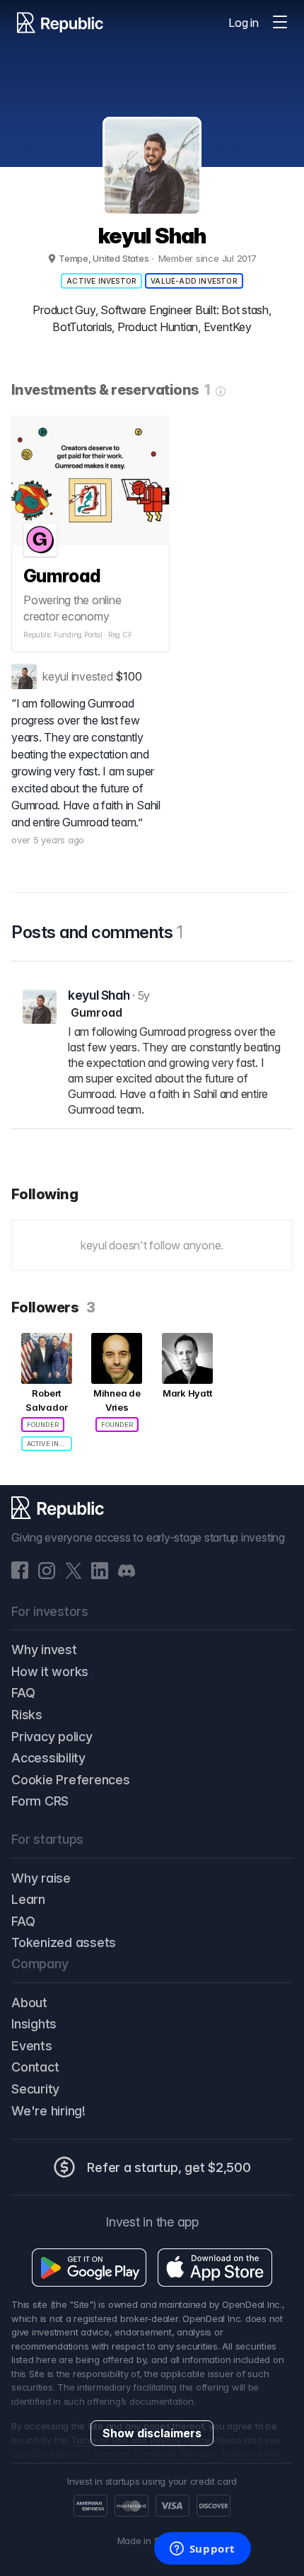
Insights (34, 2024)
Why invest (44, 1650)
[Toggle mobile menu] (280, 23)
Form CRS (40, 1801)
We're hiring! (48, 2111)
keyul (55, 676)
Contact (35, 2067)
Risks (27, 1715)
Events (32, 2046)
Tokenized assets (64, 1942)
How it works (50, 1671)
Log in (244, 23)
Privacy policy (52, 1737)
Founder (43, 1425)
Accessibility (48, 1758)
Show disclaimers (152, 2433)
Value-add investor (194, 281)
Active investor (101, 281)
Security (35, 2089)
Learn (28, 1899)
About (29, 2003)
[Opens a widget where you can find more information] (202, 2550)
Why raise (41, 1878)
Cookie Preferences (71, 1780)
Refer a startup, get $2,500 (169, 2167)
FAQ (23, 1693)
